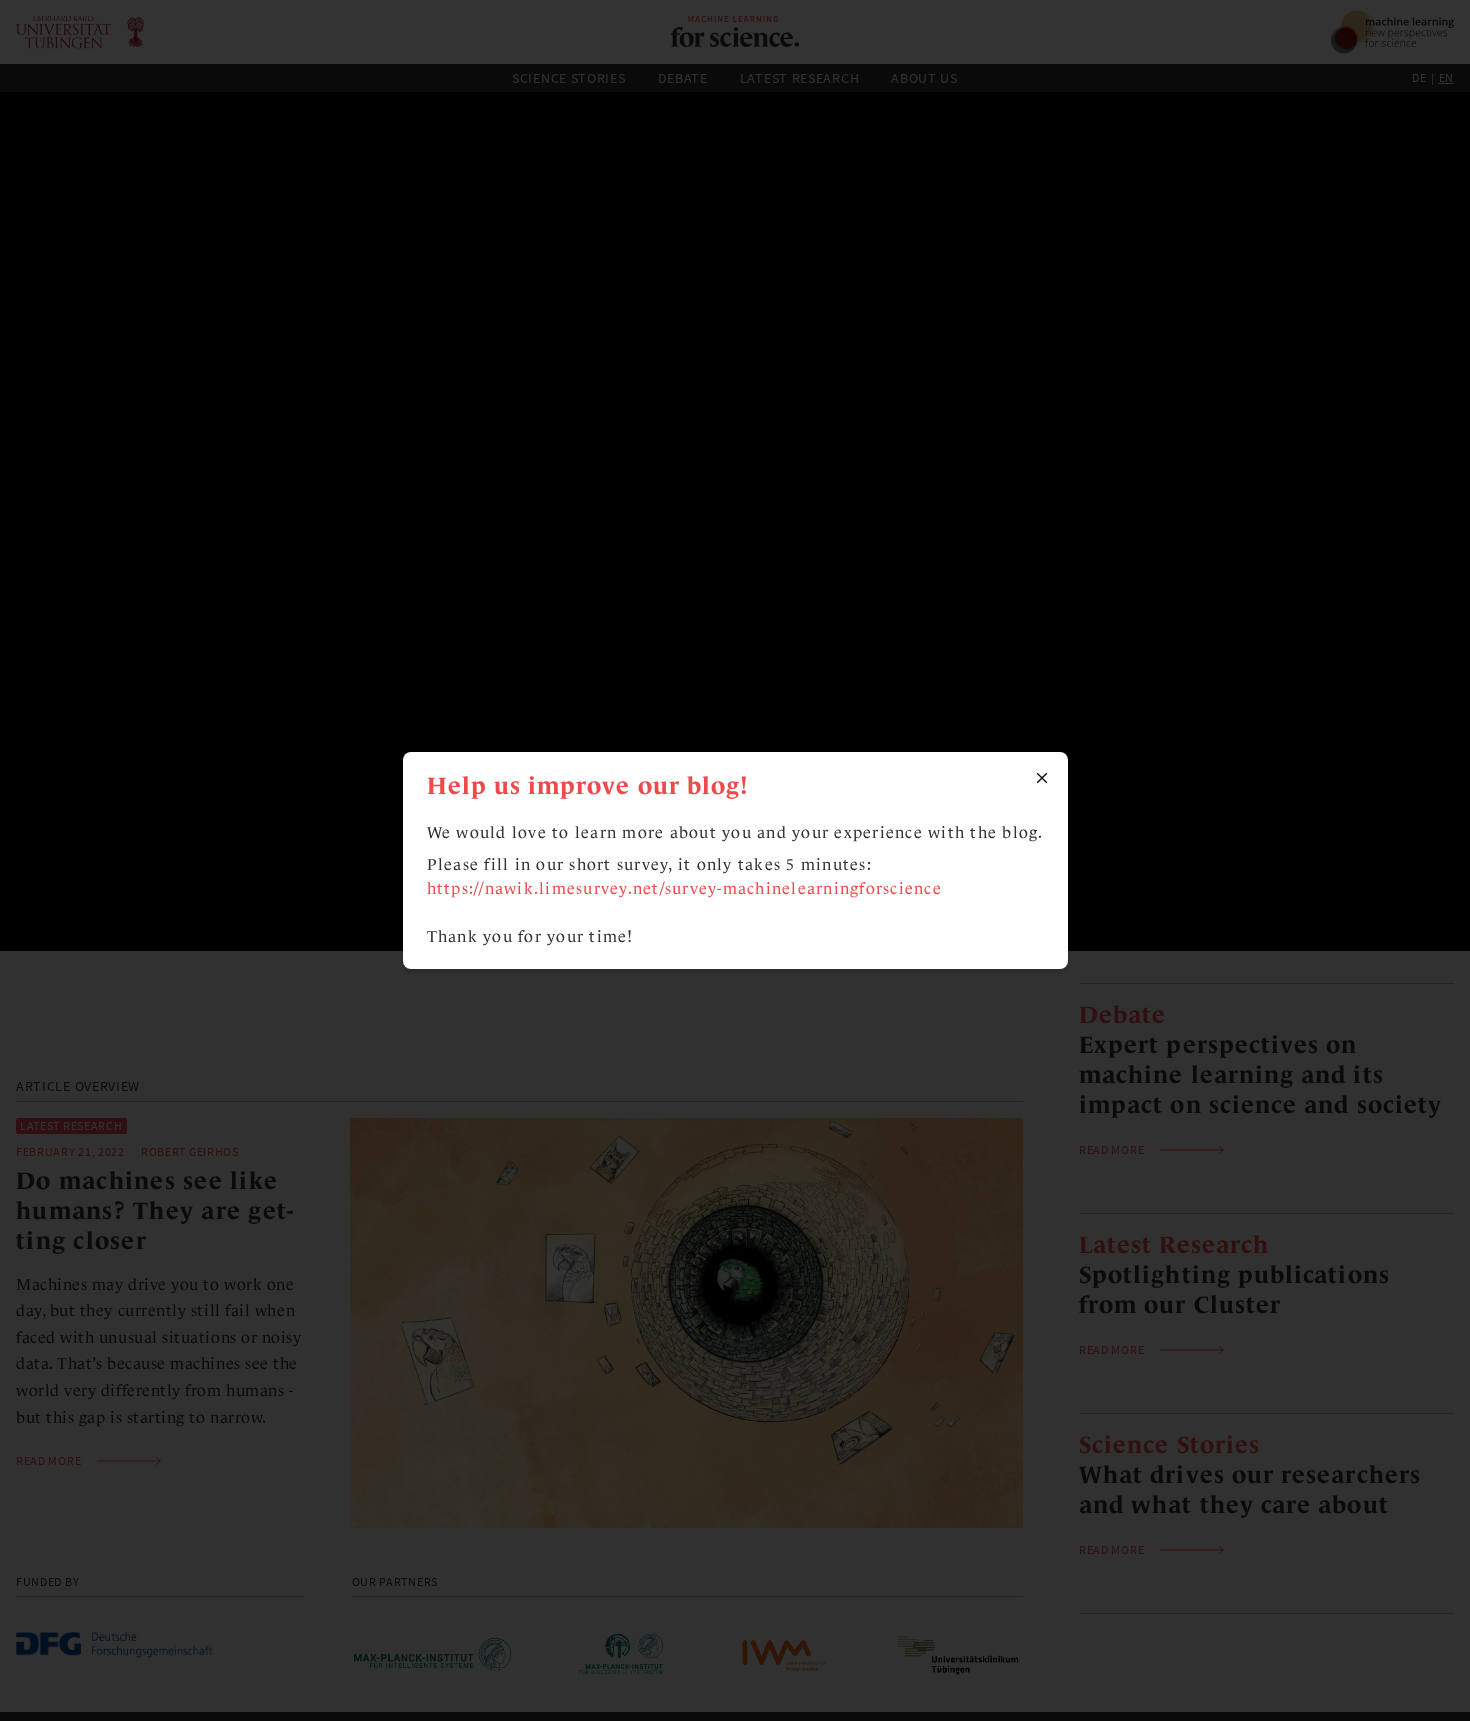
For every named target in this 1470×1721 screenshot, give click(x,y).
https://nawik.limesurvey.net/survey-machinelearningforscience (684, 888)
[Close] (1042, 778)
